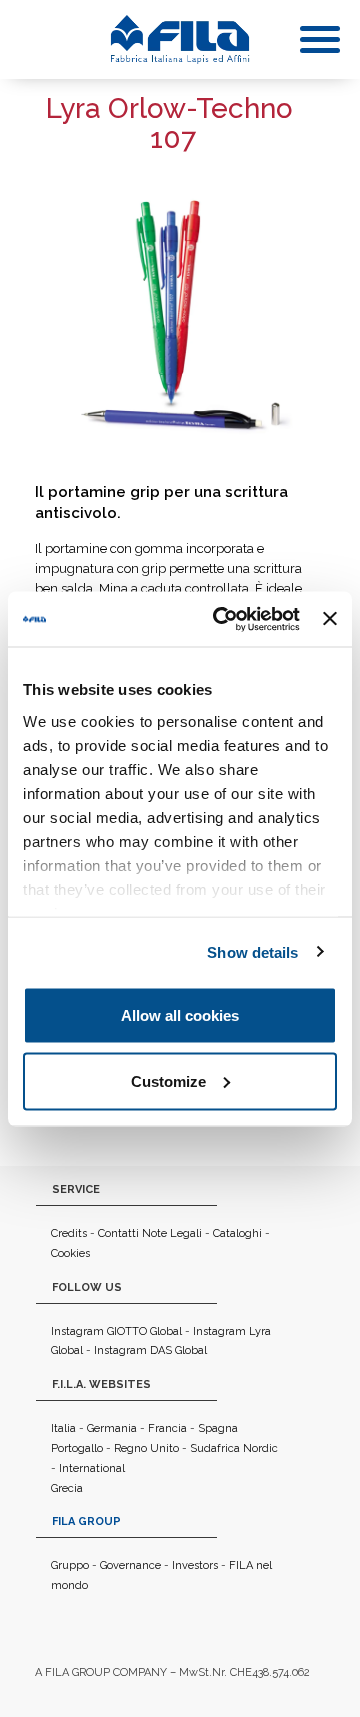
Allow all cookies (180, 1015)
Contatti (118, 1233)
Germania (112, 1428)
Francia (167, 1428)
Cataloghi (237, 1233)
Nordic (260, 1448)
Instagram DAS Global (150, 1350)
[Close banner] (330, 619)
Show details (252, 951)
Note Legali (172, 1233)
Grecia (67, 1488)
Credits (69, 1233)
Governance (130, 1565)
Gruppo (70, 1565)
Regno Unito (146, 1448)
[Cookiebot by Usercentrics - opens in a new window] (222, 619)
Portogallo (77, 1448)
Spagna (218, 1428)
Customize (168, 1080)
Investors (195, 1565)
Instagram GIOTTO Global (116, 1331)
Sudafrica (215, 1448)
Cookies (70, 1253)
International (92, 1468)
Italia (63, 1428)
